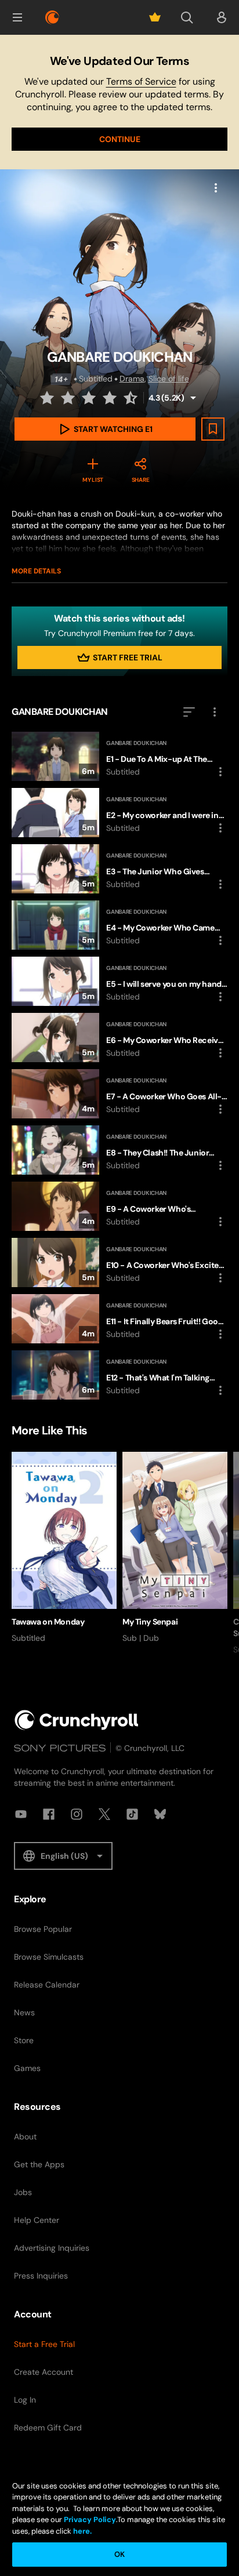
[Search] (187, 17)
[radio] (48, 398)
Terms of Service (141, 81)
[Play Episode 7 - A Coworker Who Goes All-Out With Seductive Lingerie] (119, 1094)
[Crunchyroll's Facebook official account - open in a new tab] (49, 1814)
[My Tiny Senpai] (175, 1548)
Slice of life (169, 379)
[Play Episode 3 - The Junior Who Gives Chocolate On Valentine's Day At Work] (119, 869)
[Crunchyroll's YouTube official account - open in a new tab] (21, 1814)
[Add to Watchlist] (213, 429)
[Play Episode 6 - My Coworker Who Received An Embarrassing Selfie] (119, 1038)
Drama (132, 379)
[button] (17, 17)
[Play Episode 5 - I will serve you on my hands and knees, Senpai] (119, 981)
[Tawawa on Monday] (64, 1548)
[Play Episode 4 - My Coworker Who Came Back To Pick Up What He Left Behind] (119, 925)
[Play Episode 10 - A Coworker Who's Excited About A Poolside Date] (119, 1262)
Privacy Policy (90, 2519)
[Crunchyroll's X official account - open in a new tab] (104, 1814)
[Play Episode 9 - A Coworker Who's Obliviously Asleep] (119, 1206)
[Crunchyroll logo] (52, 17)
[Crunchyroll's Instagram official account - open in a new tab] (77, 1814)
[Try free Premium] (155, 17)
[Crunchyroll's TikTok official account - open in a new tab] (132, 1814)
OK (119, 2554)
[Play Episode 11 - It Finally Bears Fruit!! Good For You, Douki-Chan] (119, 1319)
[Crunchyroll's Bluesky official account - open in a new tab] (160, 1814)
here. (82, 2531)
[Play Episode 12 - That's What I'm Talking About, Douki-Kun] (119, 1375)
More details (36, 571)
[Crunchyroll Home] (77, 1720)
